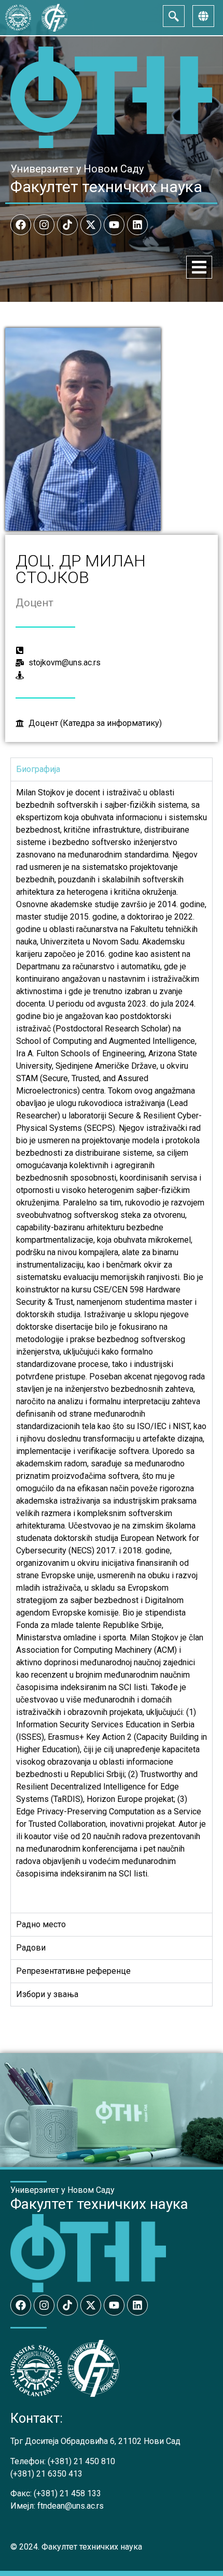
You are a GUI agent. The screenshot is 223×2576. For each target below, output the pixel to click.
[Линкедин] (137, 225)
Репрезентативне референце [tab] (73, 1971)
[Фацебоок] (21, 225)
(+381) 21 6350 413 (46, 2474)
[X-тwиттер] (91, 225)
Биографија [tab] (38, 769)
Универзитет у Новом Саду (77, 169)
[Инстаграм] (44, 225)
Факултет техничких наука (106, 187)
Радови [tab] (31, 1948)
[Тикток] (67, 225)
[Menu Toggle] (199, 267)
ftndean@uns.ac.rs (71, 2506)
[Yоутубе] (114, 225)
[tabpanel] (112, 1347)
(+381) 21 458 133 (67, 2493)
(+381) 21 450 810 (81, 2461)
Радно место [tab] (41, 1924)
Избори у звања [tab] (47, 1994)
